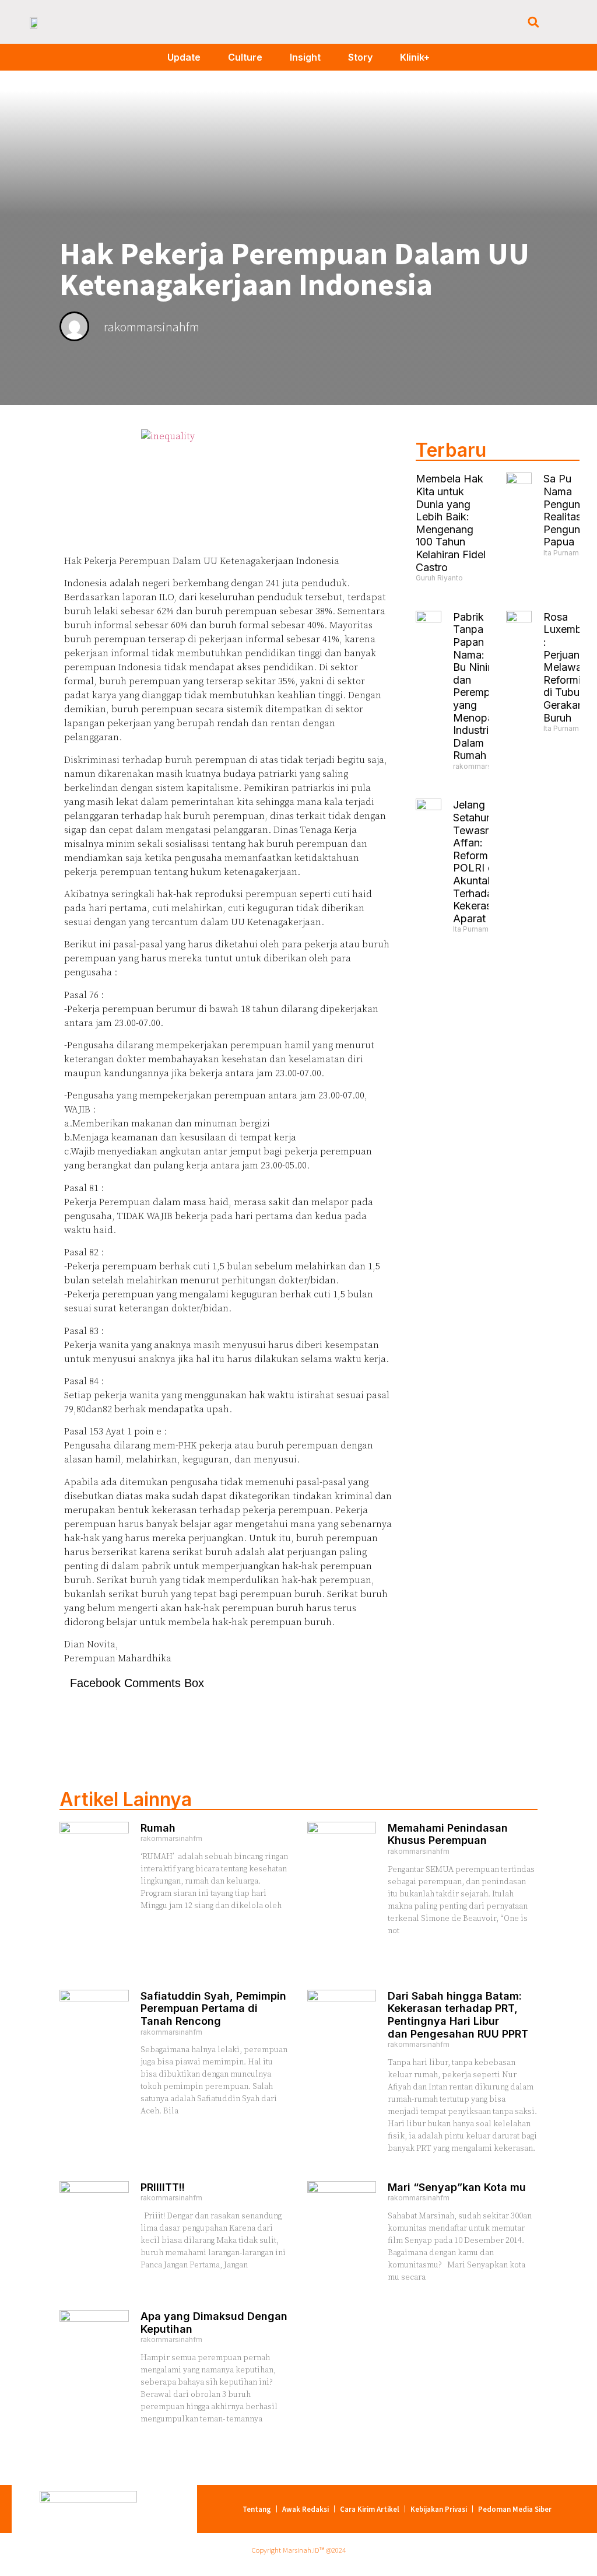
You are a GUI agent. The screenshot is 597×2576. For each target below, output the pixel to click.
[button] (533, 22)
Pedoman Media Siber (515, 2509)
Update (184, 57)
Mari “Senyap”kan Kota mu (457, 2187)
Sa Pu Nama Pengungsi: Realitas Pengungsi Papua (570, 510)
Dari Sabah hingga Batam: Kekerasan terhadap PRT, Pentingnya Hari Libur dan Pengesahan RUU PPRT (458, 2015)
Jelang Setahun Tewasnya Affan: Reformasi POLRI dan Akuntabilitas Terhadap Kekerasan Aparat (484, 861)
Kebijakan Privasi (439, 2509)
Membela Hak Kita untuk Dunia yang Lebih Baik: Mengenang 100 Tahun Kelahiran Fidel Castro (451, 523)
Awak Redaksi (305, 2509)
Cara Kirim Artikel (370, 2509)
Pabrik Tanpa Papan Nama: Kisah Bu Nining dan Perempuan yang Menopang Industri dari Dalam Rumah (483, 686)
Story (360, 57)
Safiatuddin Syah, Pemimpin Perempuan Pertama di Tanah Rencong (213, 2008)
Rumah (158, 1828)
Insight (305, 57)
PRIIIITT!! (163, 2187)
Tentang (257, 2509)
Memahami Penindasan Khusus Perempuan (448, 1834)
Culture (245, 57)
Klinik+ (415, 57)
